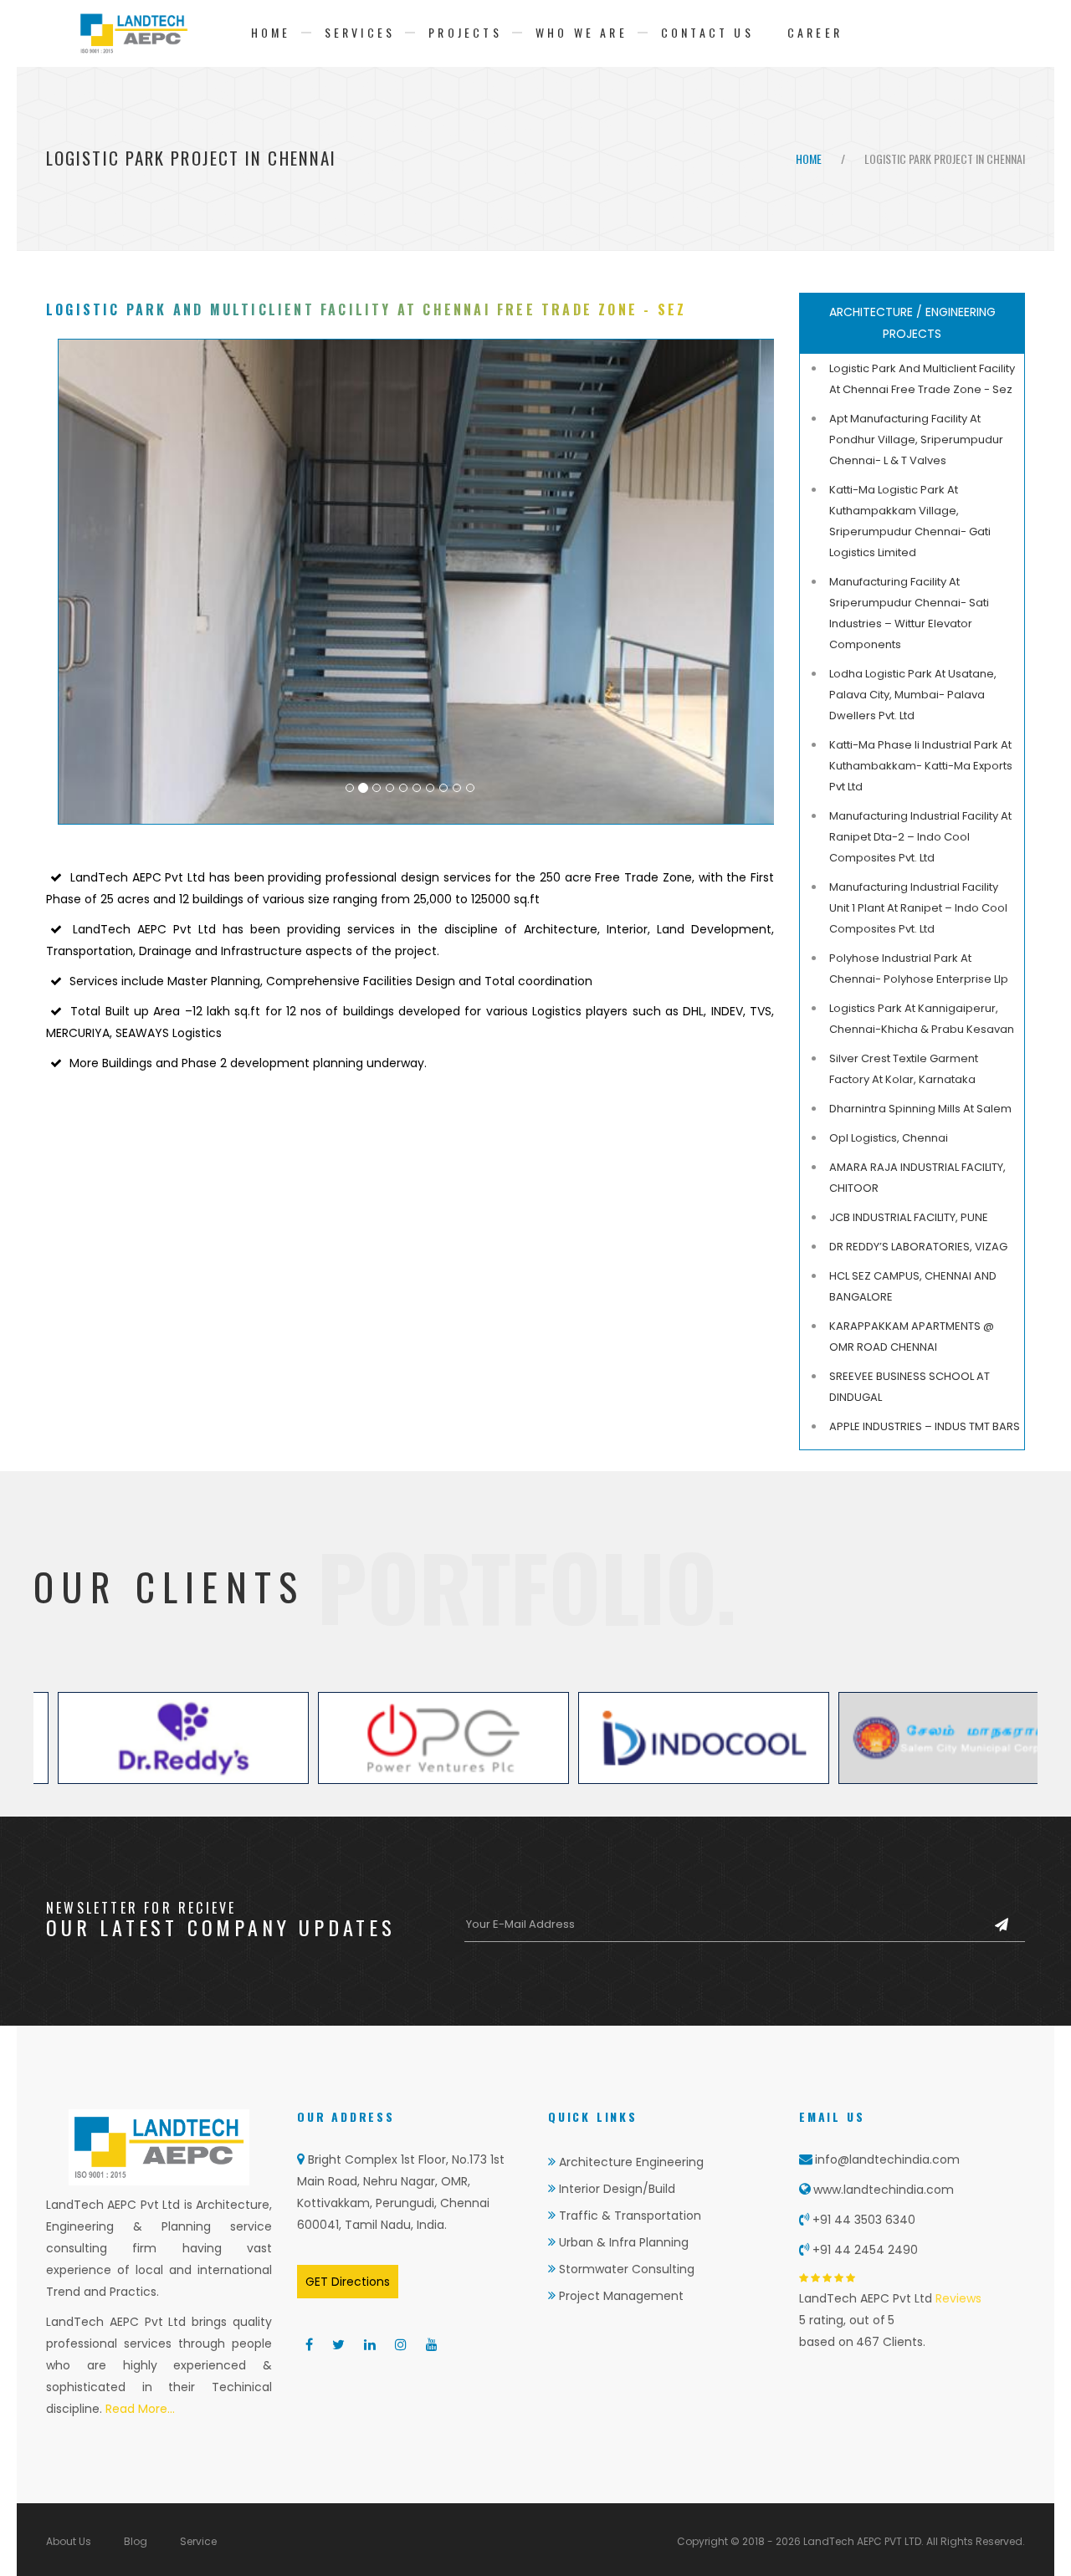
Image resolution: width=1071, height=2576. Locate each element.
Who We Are (582, 32)
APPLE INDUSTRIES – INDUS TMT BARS (925, 1426)
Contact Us (707, 32)
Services (360, 32)
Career (815, 32)
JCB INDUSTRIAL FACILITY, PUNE (909, 1217)
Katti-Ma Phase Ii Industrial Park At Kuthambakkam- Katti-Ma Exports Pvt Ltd (921, 766)
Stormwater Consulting (625, 2269)
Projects (465, 32)
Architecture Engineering (630, 2162)
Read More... (138, 2409)
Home (271, 32)
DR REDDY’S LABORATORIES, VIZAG (918, 1247)
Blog (136, 2541)
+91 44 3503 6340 (864, 2220)
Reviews (957, 2298)
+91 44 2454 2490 (865, 2250)
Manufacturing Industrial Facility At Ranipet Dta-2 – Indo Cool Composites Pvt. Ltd (920, 837)
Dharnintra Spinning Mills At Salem (920, 1109)
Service (198, 2541)
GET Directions (348, 2282)
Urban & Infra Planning (622, 2242)
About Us (69, 2541)
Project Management (620, 2296)
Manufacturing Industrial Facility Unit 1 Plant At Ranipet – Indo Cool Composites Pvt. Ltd (918, 908)
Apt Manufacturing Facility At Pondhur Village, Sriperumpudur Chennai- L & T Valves (916, 440)
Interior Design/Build (615, 2189)
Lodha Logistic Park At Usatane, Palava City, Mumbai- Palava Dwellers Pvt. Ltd (913, 695)
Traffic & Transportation (628, 2216)
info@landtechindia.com (887, 2159)
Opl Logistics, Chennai (889, 1138)
